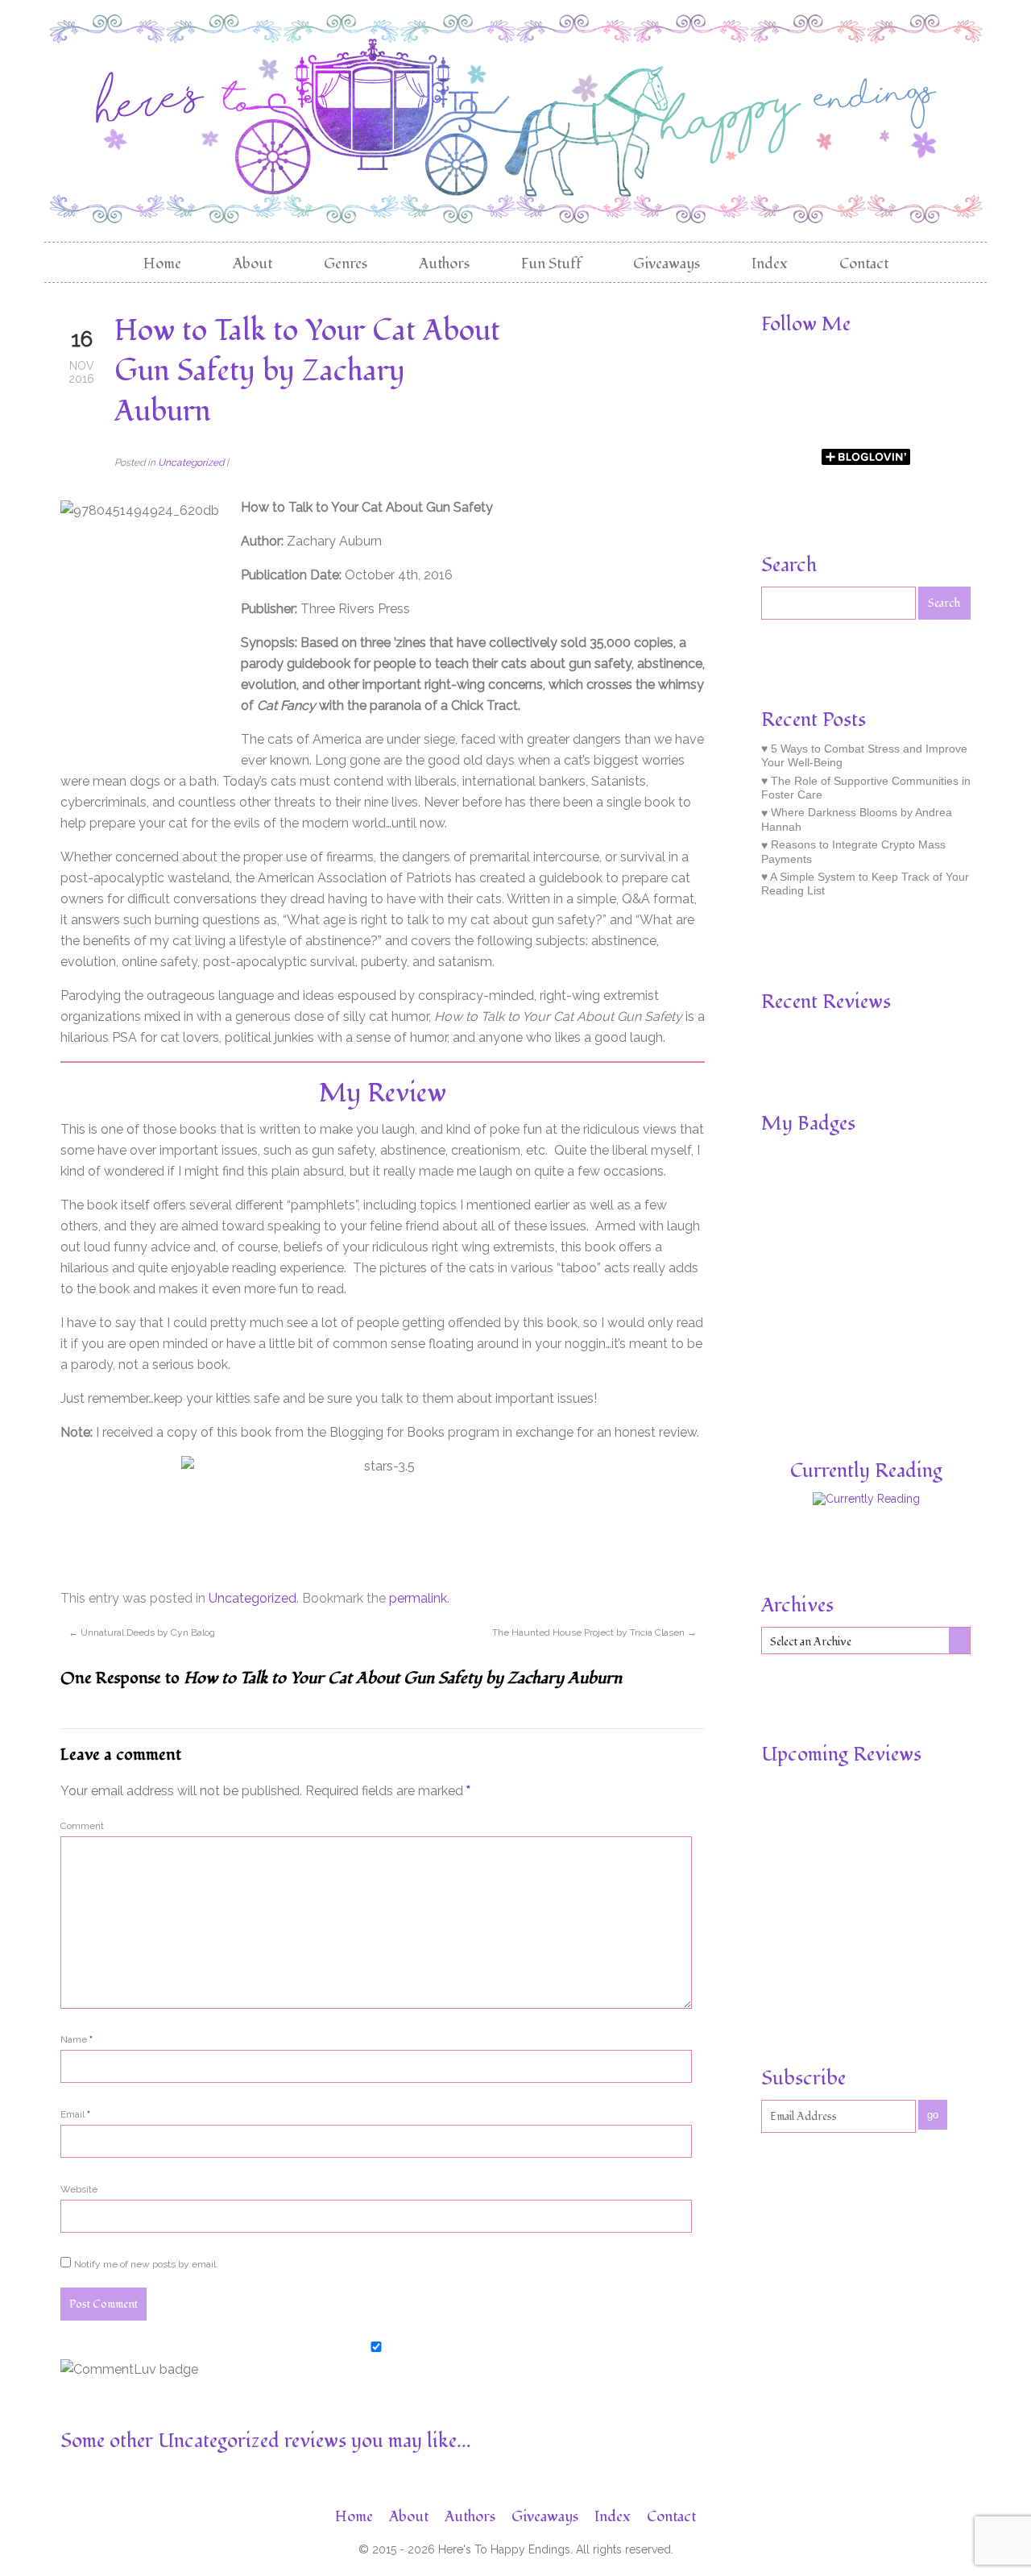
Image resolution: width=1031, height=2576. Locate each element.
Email (75, 2114)
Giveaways (667, 264)
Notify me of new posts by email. (146, 2264)
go (933, 2115)
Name (77, 2039)
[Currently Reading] (866, 1499)
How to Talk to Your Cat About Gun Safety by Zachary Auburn (307, 371)
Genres (346, 264)
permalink (418, 1598)
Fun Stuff (551, 264)
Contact (864, 264)
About (253, 264)
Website (79, 2189)
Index (770, 264)
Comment (82, 1826)
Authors (444, 264)
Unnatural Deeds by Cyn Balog (142, 1632)
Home (162, 264)
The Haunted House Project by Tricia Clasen (594, 1632)
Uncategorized (191, 463)
